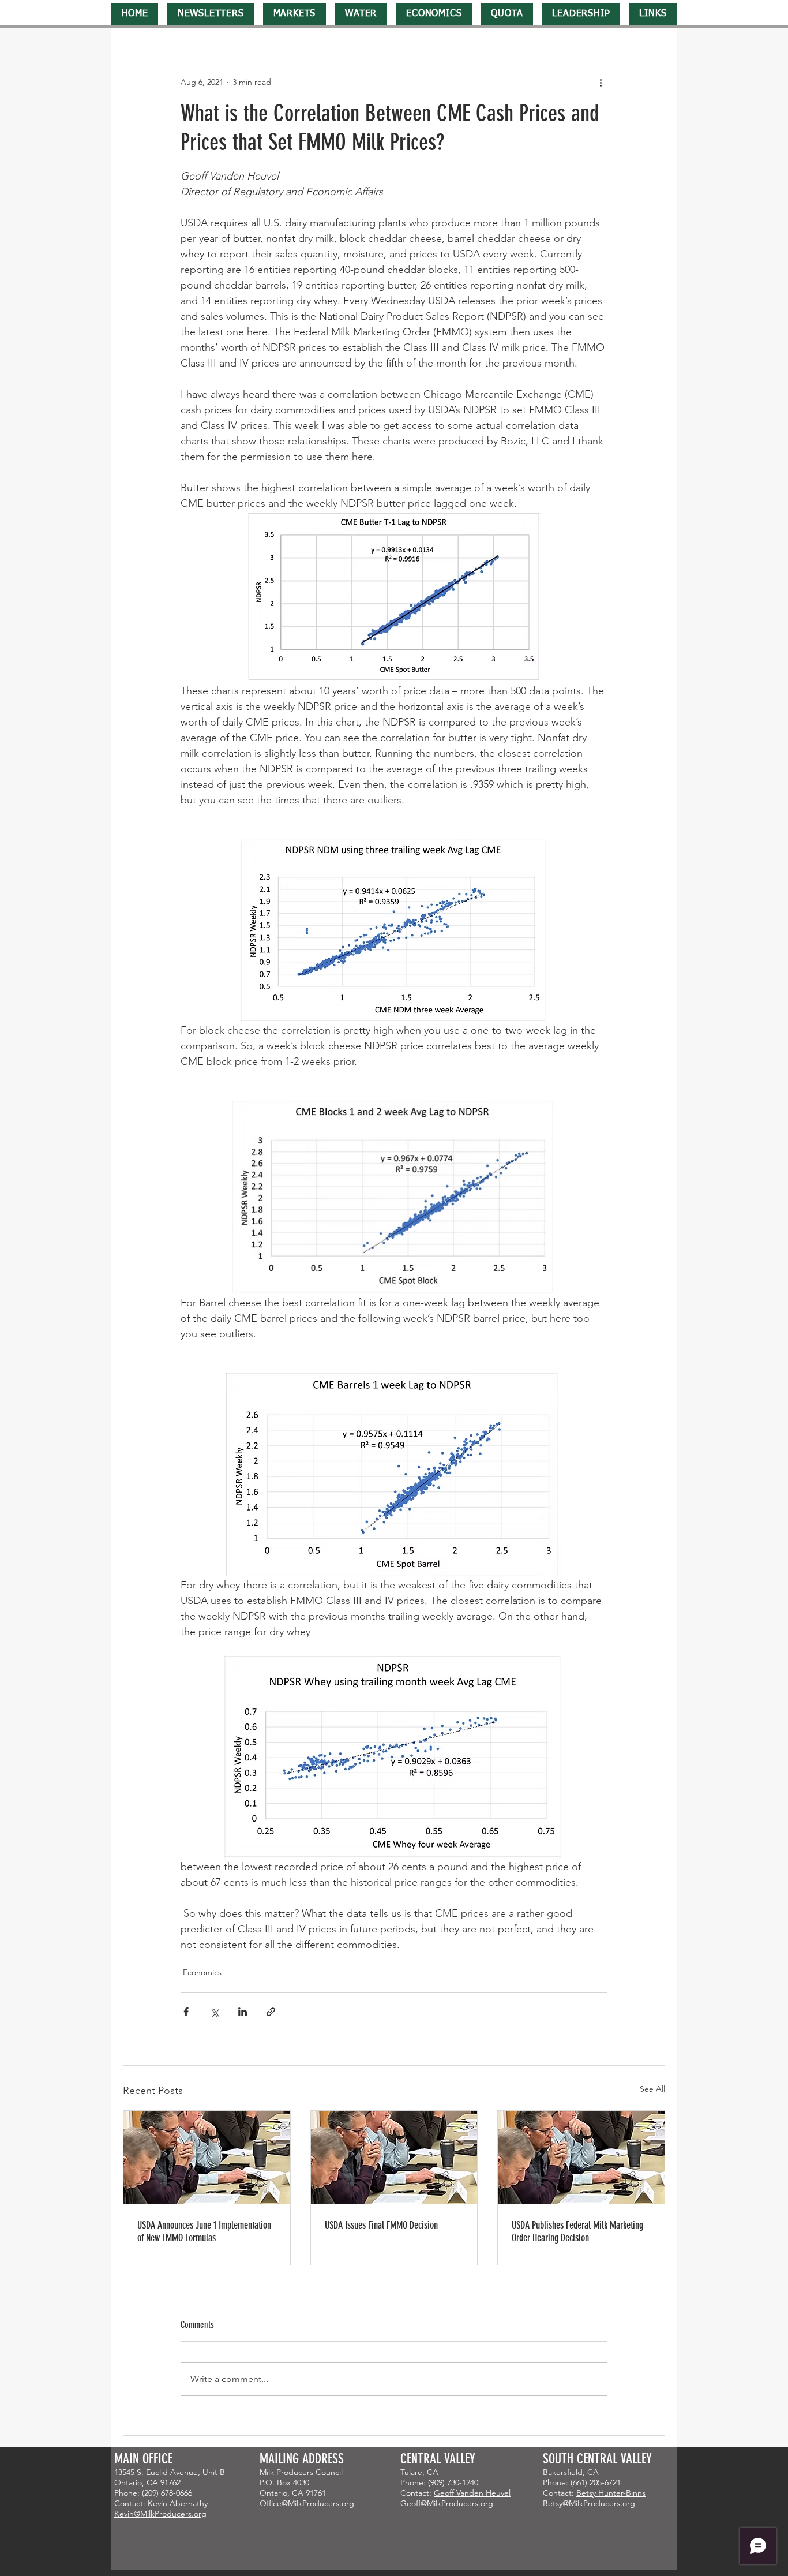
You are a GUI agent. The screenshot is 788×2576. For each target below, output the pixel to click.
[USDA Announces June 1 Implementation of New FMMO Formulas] (207, 2158)
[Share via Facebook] (186, 2012)
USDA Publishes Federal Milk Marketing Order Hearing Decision (577, 2231)
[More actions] (601, 82)
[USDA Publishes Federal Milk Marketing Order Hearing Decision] (581, 2158)
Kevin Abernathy (178, 2503)
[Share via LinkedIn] (243, 2012)
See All (652, 2089)
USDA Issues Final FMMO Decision (381, 2225)
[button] (211, 14)
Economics (202, 1972)
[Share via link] (271, 2012)
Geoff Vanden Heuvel (472, 2493)
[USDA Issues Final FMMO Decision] (394, 2158)
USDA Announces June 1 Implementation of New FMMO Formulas (204, 2231)
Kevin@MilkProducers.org (160, 2514)
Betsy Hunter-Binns (611, 2493)
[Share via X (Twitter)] (214, 2012)
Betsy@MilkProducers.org (589, 2503)
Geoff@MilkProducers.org (447, 2503)
